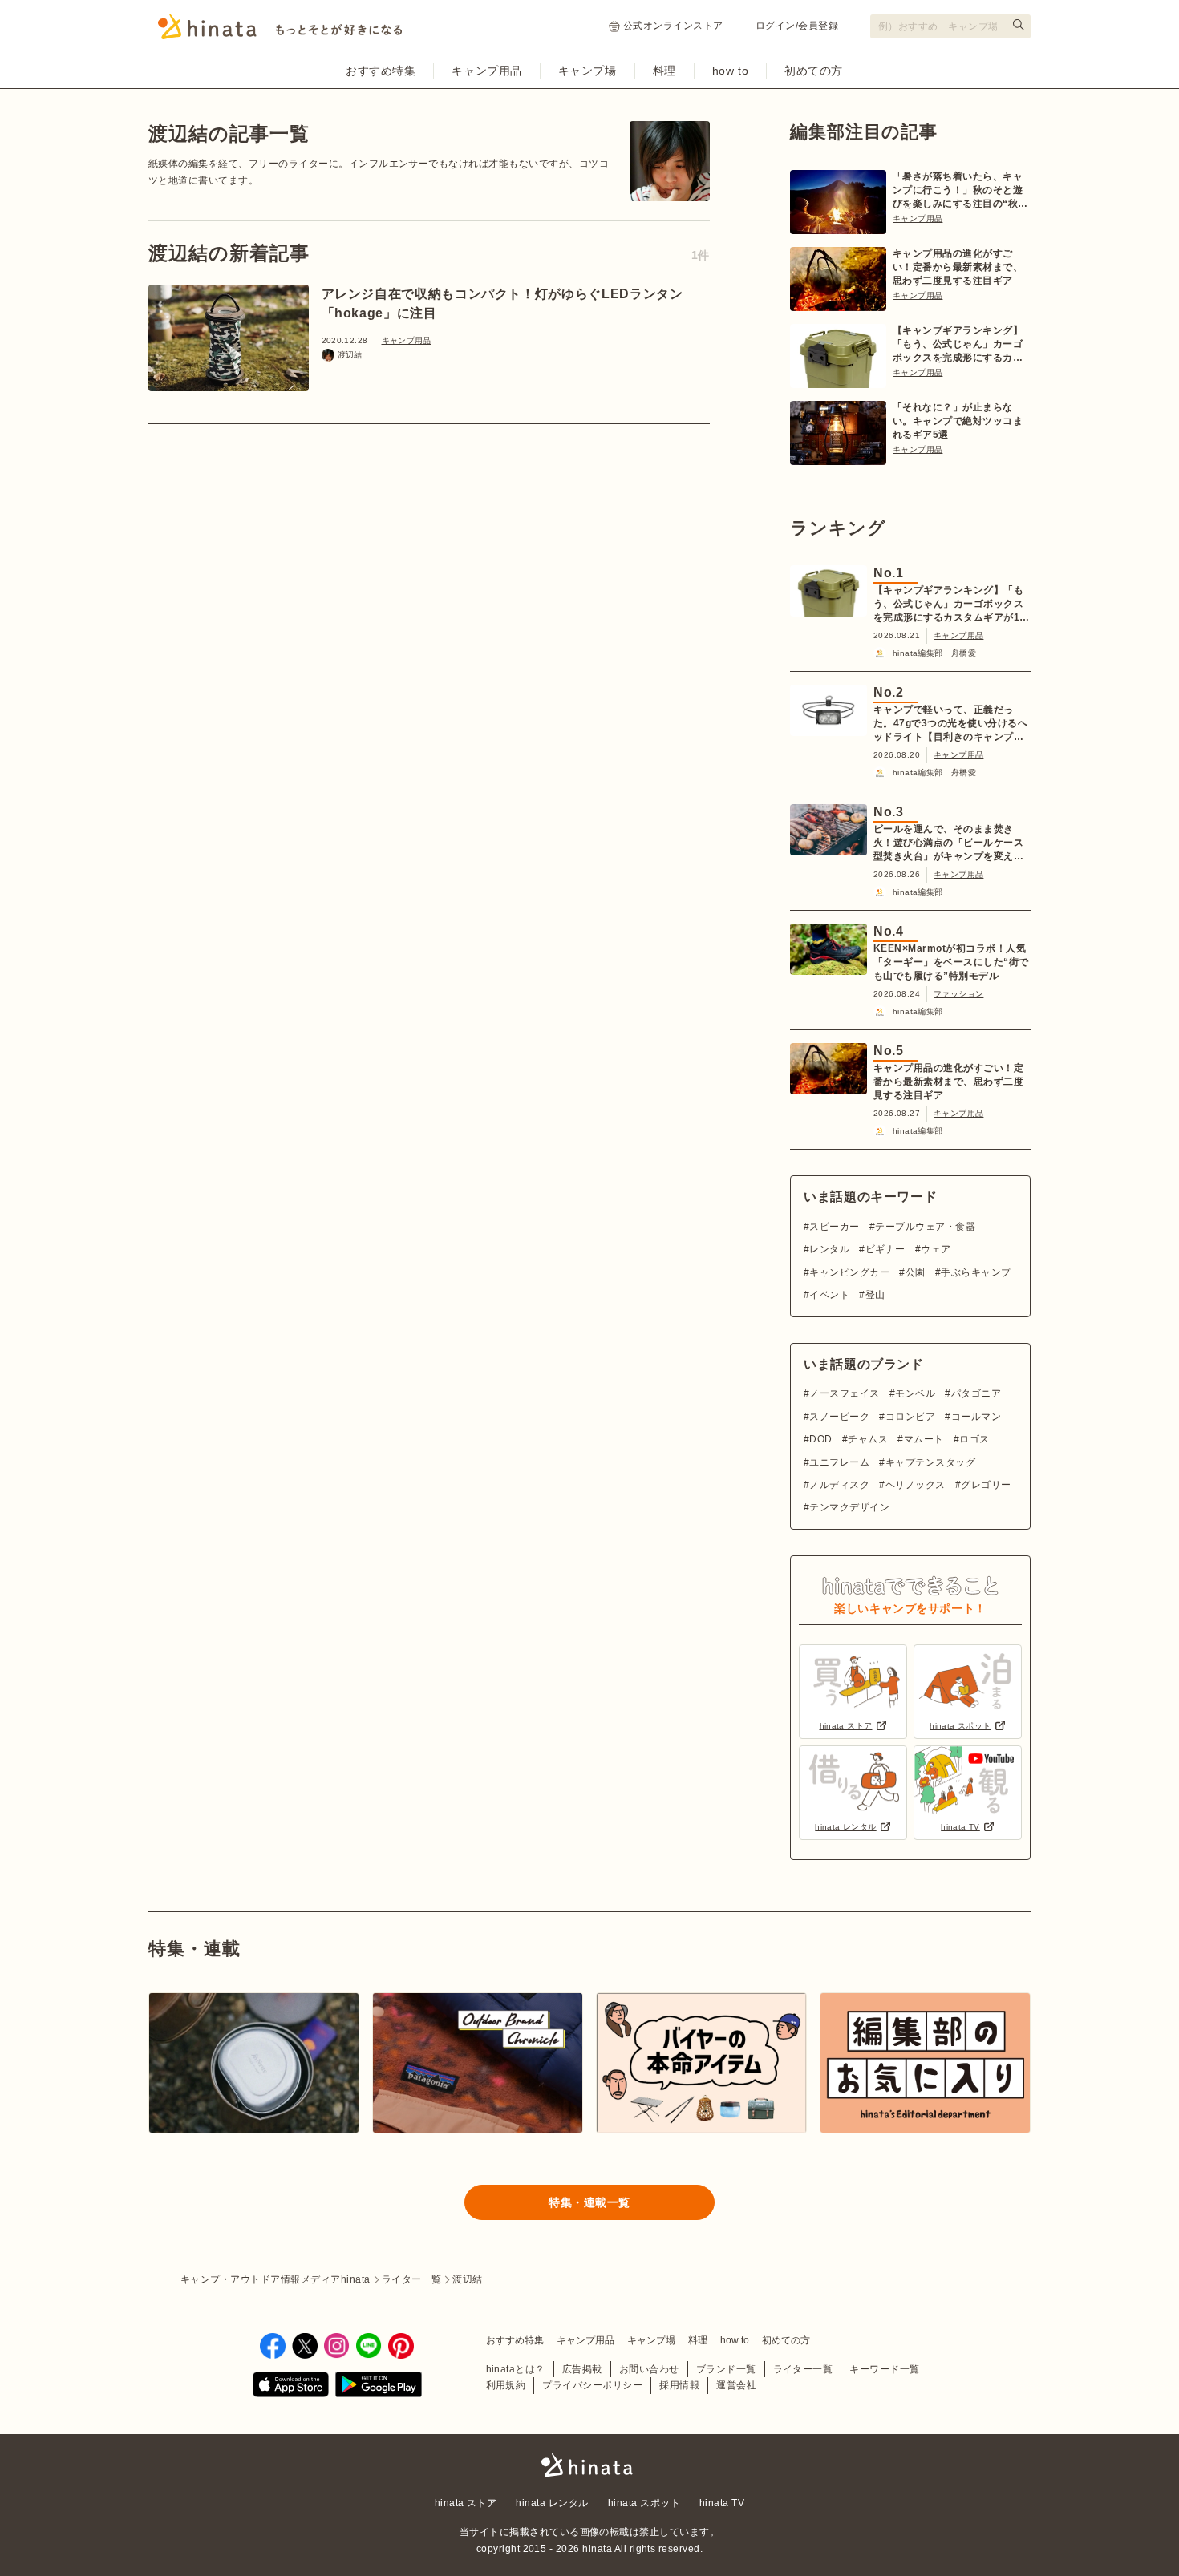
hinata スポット (644, 2503)
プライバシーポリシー (592, 2385)
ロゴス (974, 1439)
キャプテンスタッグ (930, 1462)
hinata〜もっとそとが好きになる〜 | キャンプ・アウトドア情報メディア (589, 2465)
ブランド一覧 (726, 2369)
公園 (915, 1272)
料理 (664, 71)
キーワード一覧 (884, 2369)
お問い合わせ (649, 2369)
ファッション (958, 994)
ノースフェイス (844, 1393)
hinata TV (722, 2503)
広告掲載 (582, 2369)
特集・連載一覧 (589, 2202)
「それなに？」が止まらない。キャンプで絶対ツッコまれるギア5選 (958, 421)
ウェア (936, 1249)
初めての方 (814, 71)
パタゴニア (976, 1393)
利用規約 (506, 2385)
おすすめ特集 (381, 71)
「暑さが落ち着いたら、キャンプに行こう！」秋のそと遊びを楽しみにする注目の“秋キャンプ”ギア (960, 191)
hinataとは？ (516, 2369)
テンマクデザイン (849, 1507)
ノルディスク (839, 1485)
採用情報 (679, 2385)
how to (730, 71)
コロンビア (910, 1417)
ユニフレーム (839, 1462)
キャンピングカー (849, 1272)
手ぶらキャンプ (976, 1272)
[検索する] (1019, 25)
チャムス (868, 1439)
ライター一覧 (803, 2369)
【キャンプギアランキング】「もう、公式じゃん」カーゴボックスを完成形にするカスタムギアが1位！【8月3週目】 (958, 345)
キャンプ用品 (486, 71)
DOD (820, 1439)
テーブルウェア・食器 (925, 1227)
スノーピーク (839, 1417)
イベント (829, 1295)
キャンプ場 (587, 71)
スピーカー (834, 1227)
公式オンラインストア (673, 26)
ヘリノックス (915, 1485)
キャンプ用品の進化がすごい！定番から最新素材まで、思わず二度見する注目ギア (958, 267)
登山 (875, 1295)
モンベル (915, 1393)
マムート (924, 1439)
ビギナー (885, 1249)
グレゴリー (986, 1485)
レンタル (829, 1249)
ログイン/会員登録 (797, 26)
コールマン (976, 1417)
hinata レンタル (552, 2503)
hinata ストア (466, 2503)
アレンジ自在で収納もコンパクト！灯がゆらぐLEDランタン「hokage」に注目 (502, 303)
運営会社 (736, 2385)
